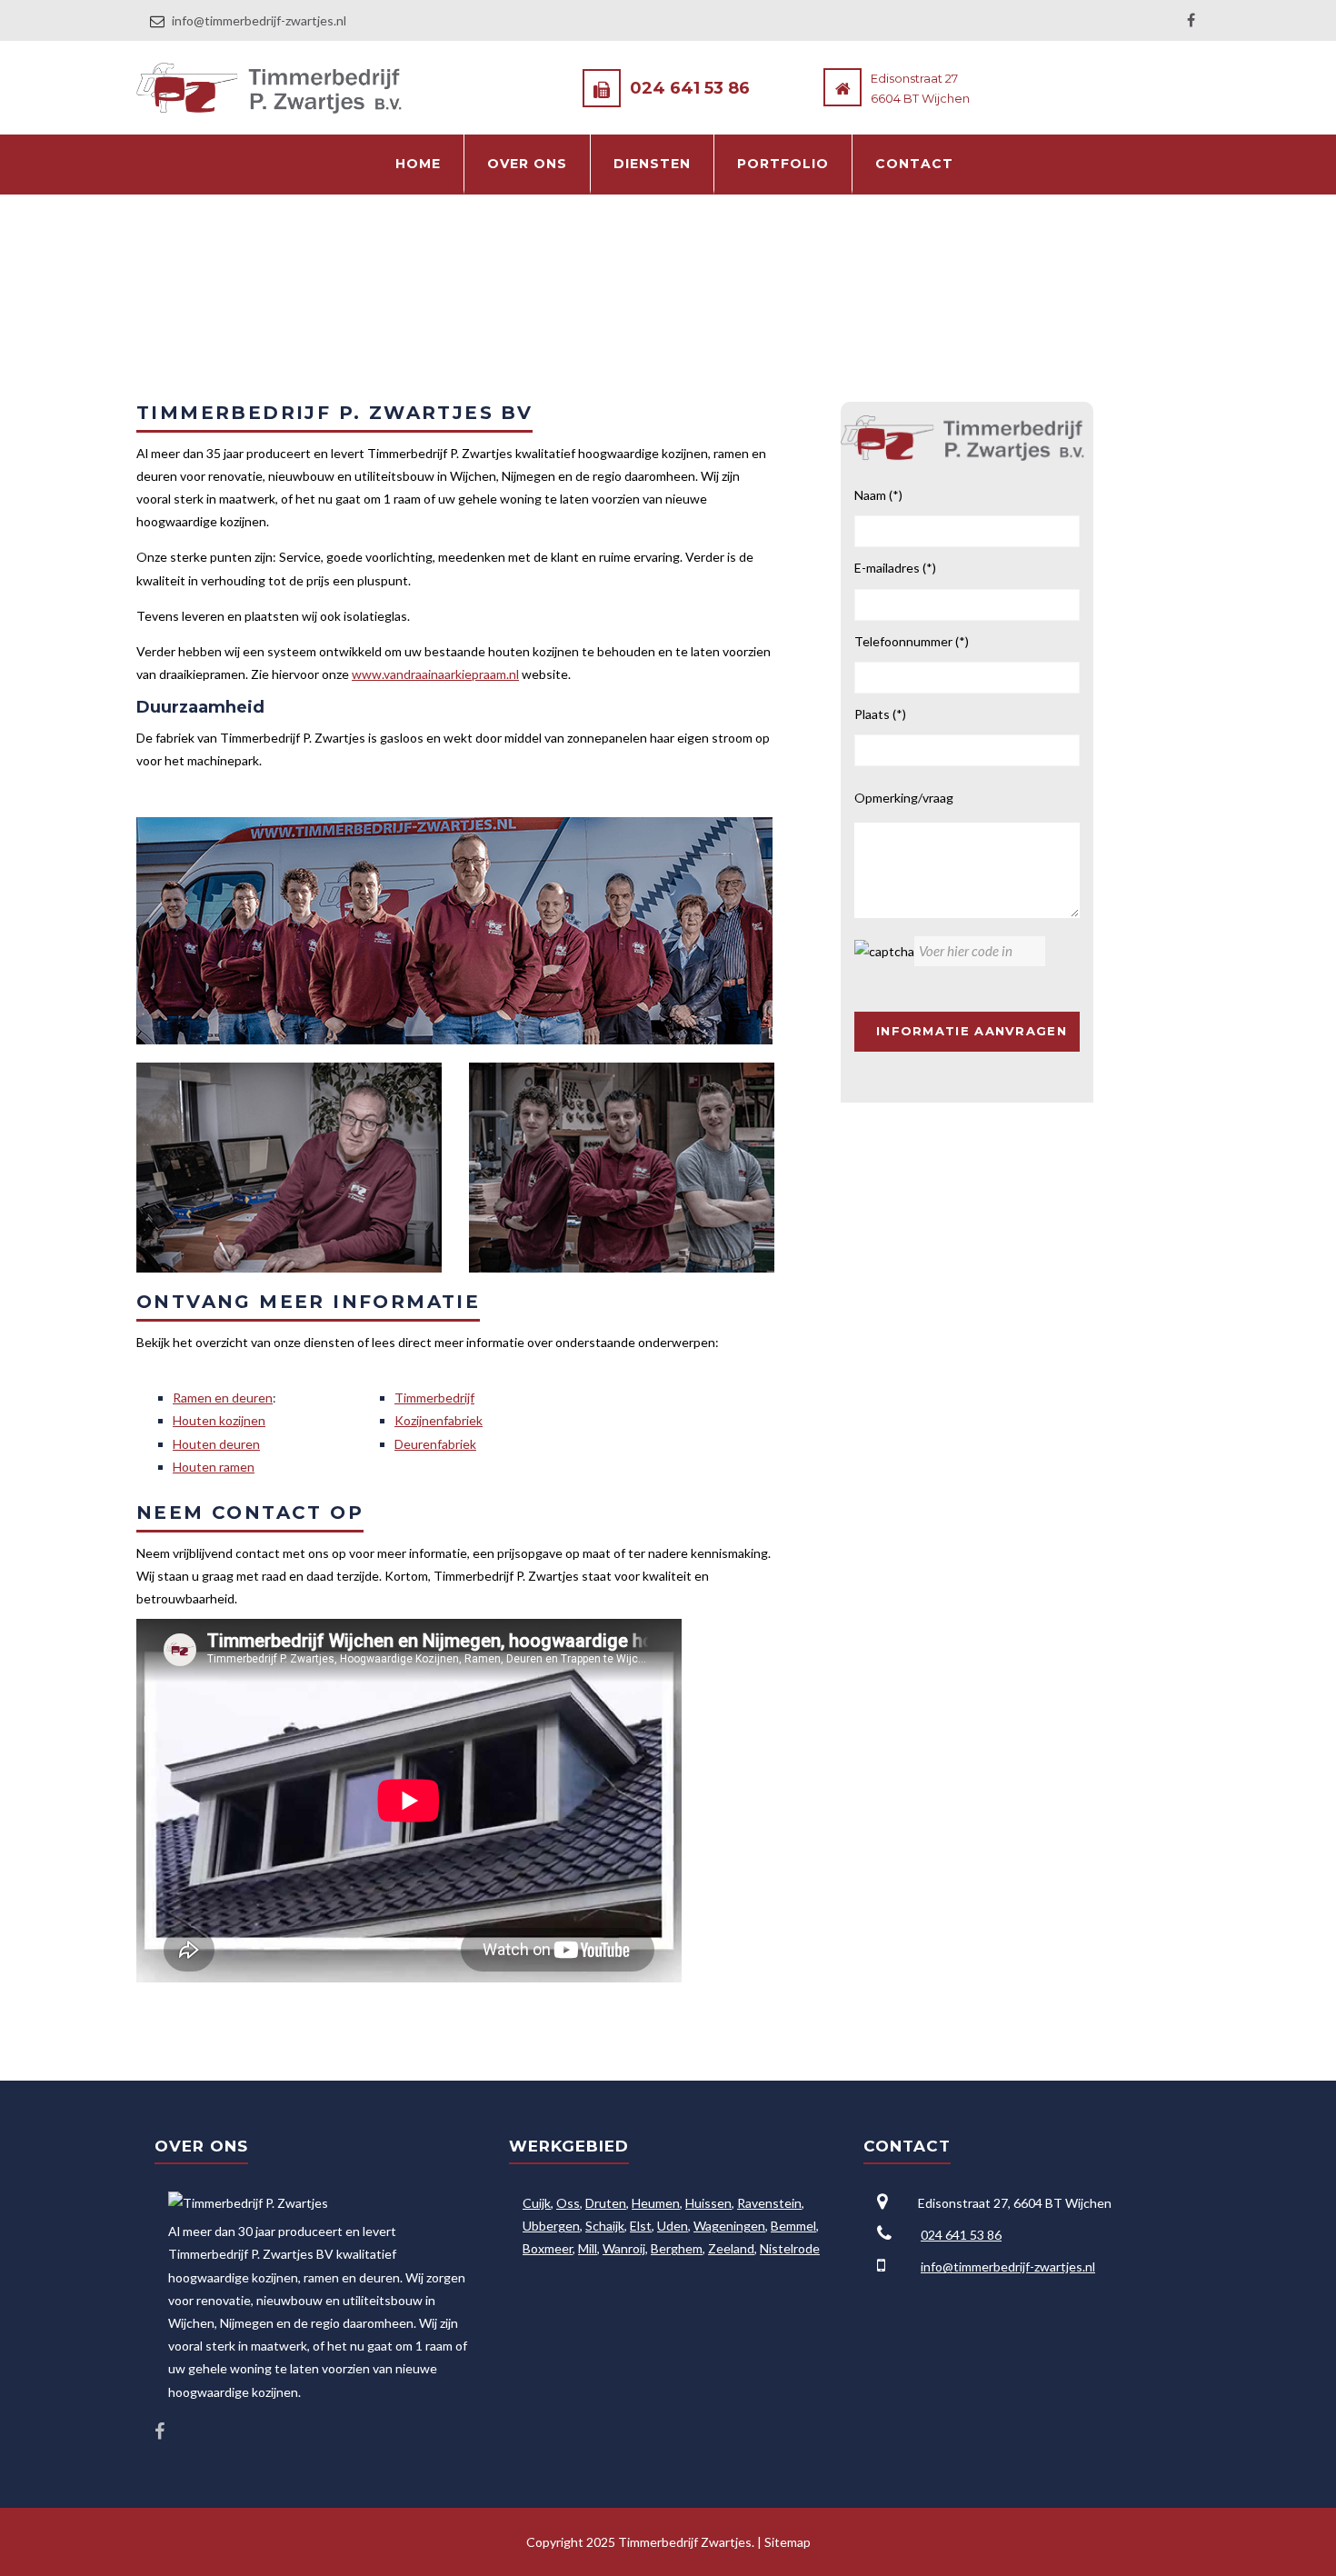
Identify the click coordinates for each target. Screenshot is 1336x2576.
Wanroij (624, 2248)
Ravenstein (769, 2203)
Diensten (652, 164)
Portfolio (783, 164)
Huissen (708, 2203)
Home (418, 164)
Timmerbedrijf (434, 1398)
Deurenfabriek (435, 1444)
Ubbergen (551, 2226)
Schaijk (605, 2226)
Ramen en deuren (223, 1398)
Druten (606, 2203)
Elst (641, 2226)
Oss (568, 2203)
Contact (914, 164)
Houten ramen (214, 1467)
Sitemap (788, 2542)
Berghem (677, 2248)
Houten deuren (216, 1444)
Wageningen (729, 2226)
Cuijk (537, 2203)
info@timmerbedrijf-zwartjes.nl (259, 20)
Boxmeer (548, 2248)
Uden (673, 2226)
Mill (588, 2248)
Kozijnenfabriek (439, 1420)
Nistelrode (790, 2248)
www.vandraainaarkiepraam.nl (435, 674)
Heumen (656, 2203)
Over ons (527, 164)
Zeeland (731, 2248)
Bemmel (793, 2226)
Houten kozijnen (219, 1420)
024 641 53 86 (690, 88)
